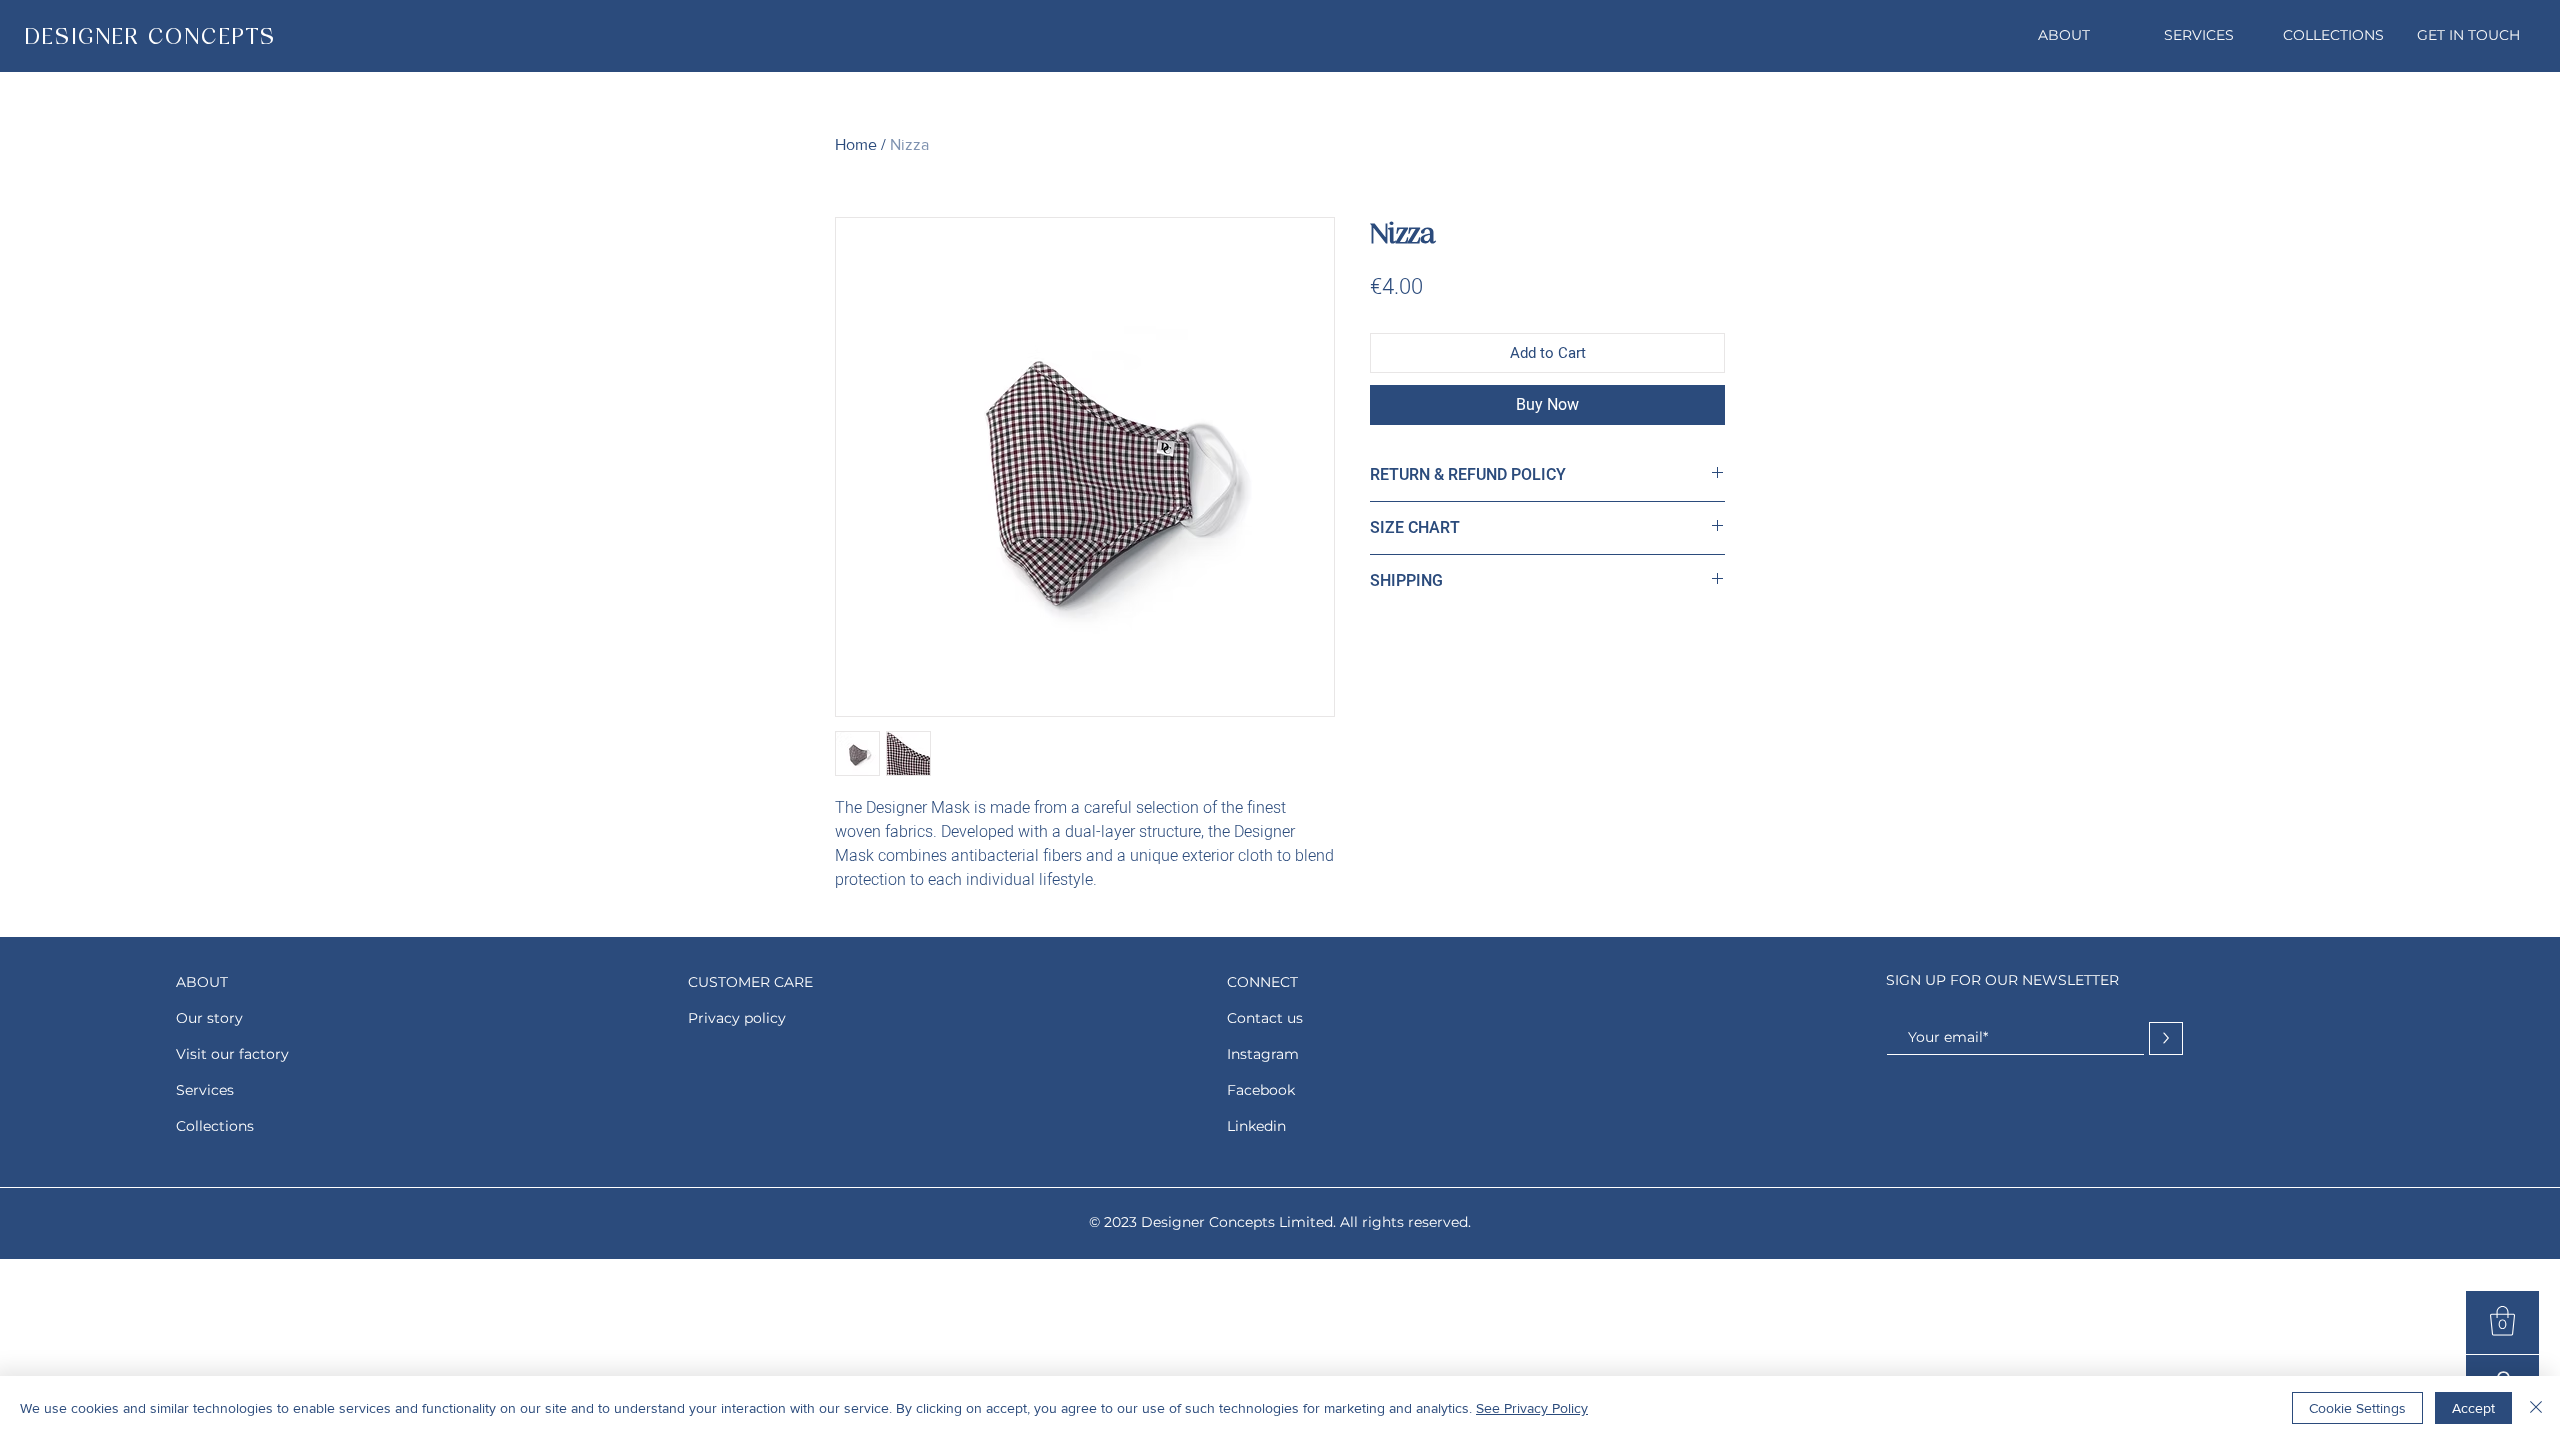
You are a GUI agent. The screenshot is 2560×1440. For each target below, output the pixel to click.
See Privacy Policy (1532, 1408)
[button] (2502, 1321)
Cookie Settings (2357, 1408)
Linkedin (1256, 1126)
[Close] (2536, 1408)
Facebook (1261, 1090)
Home (856, 144)
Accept (2473, 1408)
